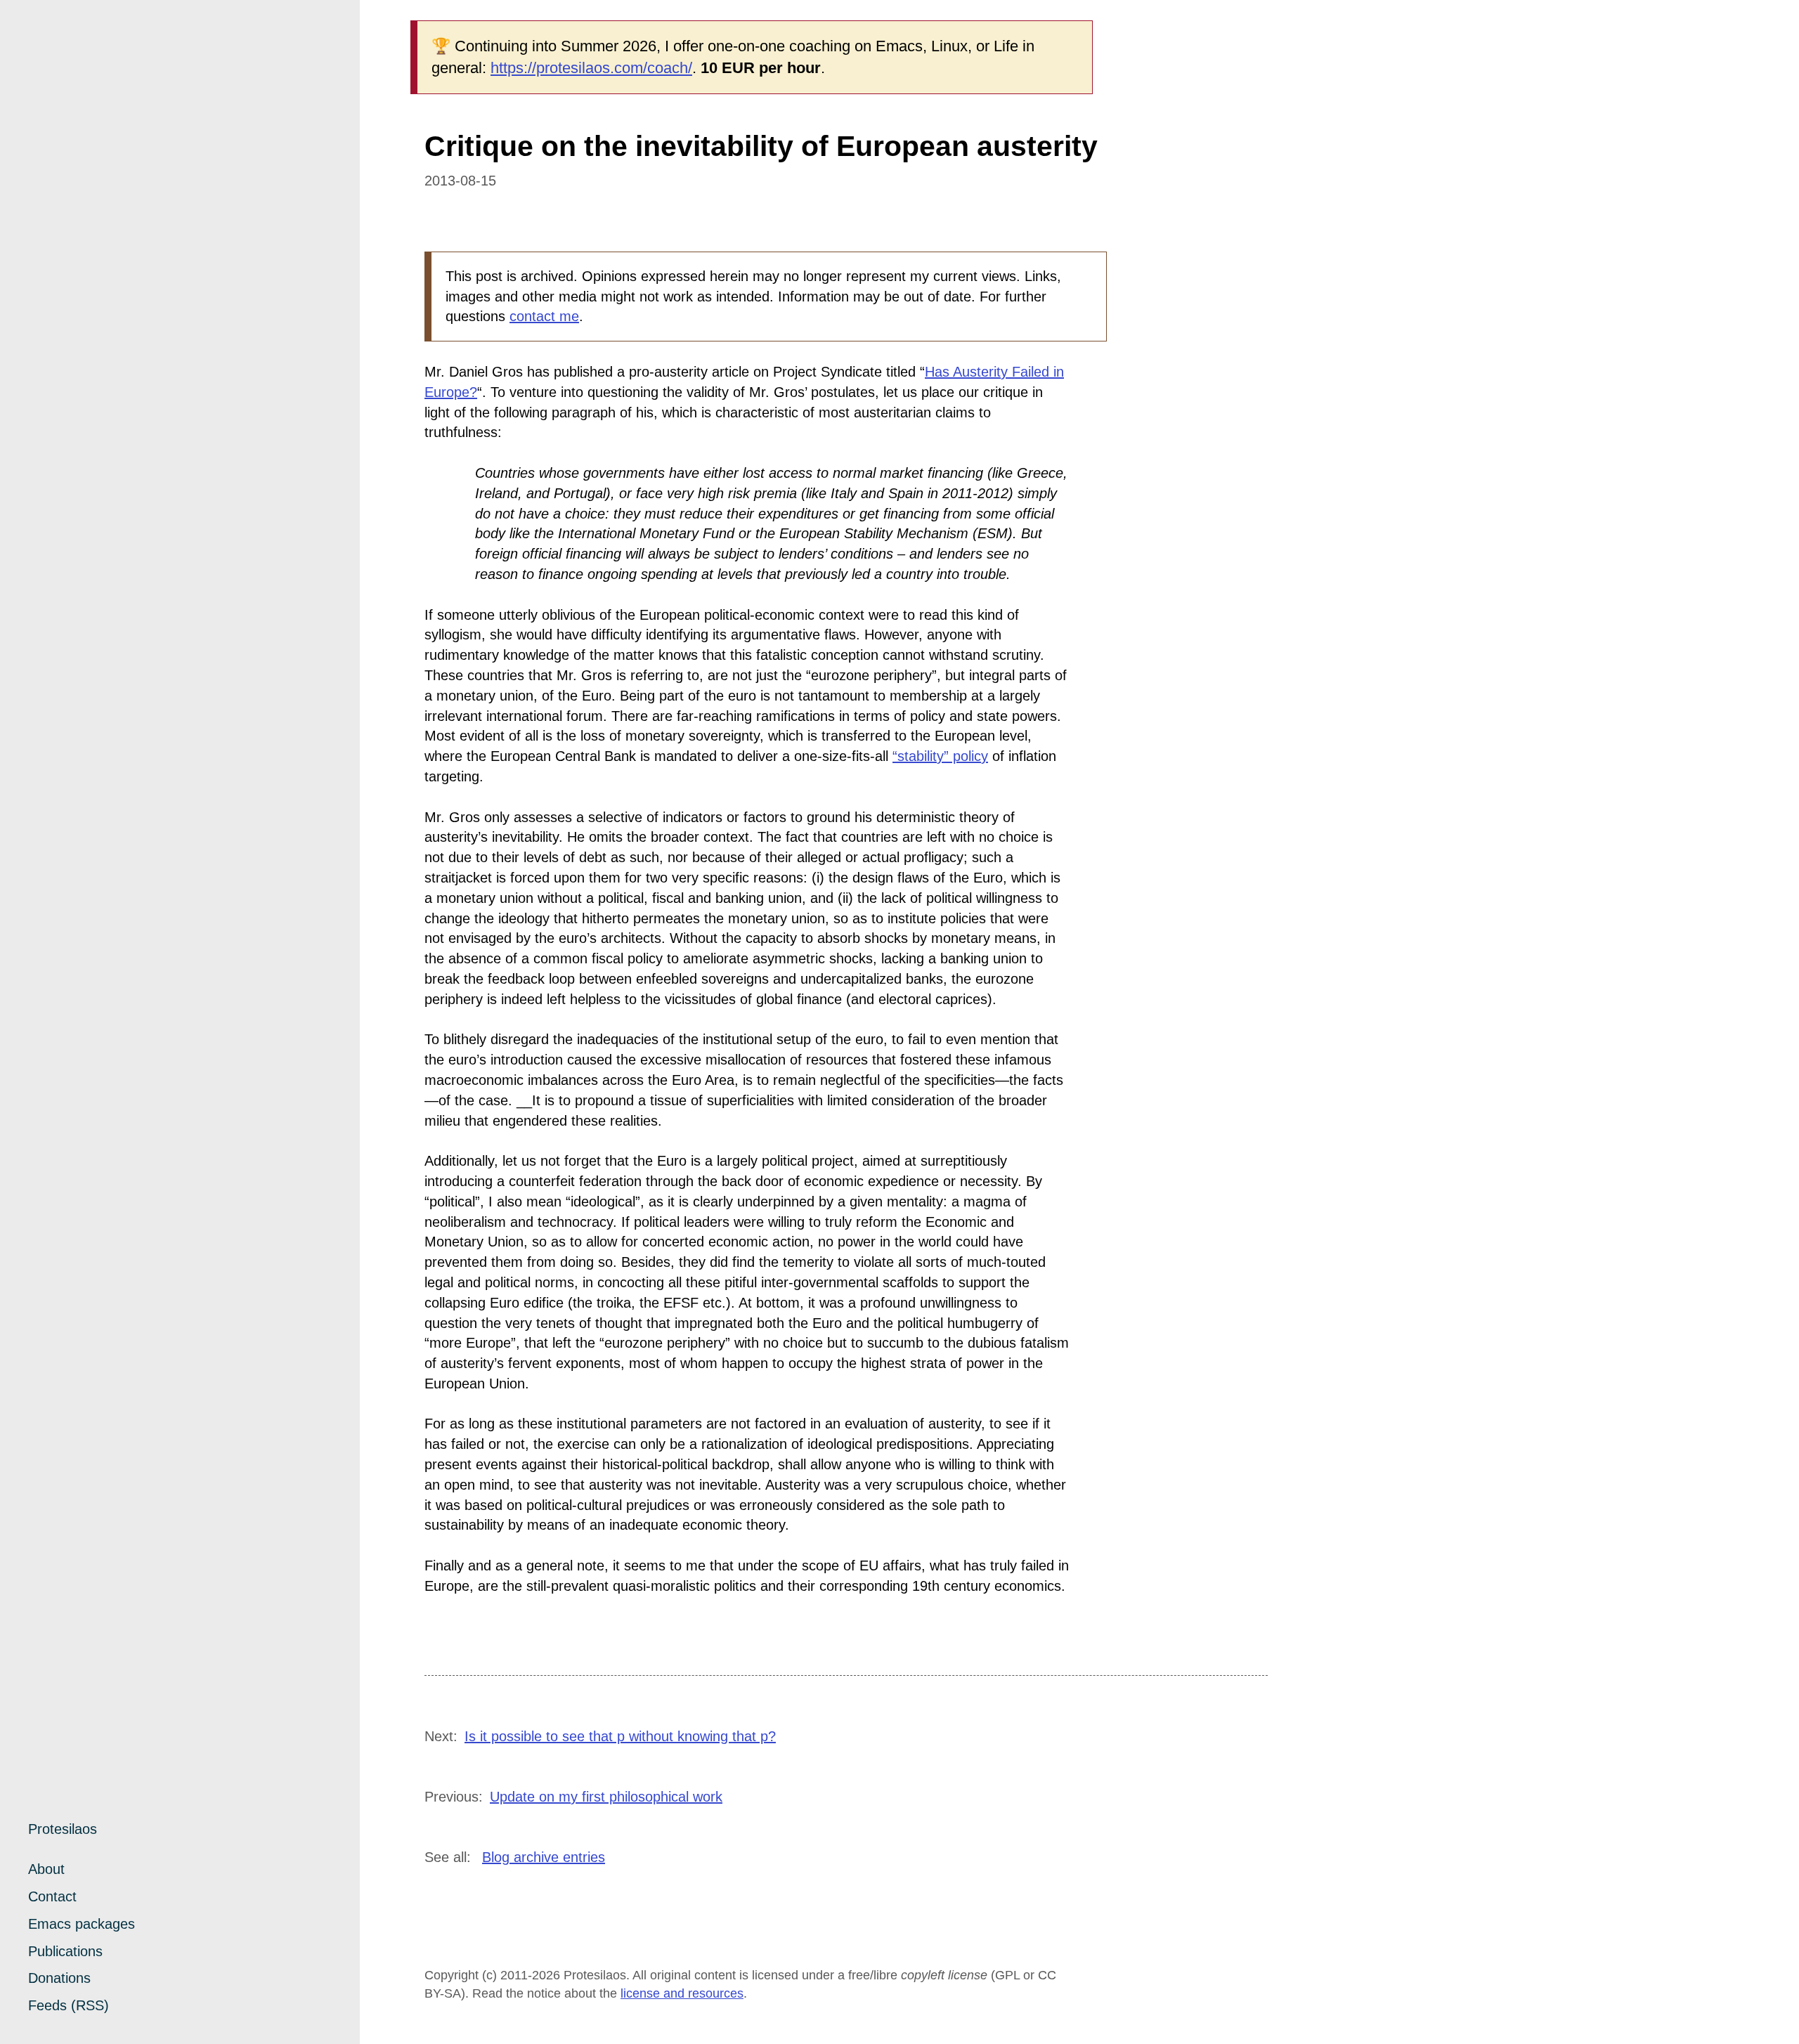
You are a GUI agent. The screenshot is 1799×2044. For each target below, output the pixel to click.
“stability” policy (940, 756)
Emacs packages (82, 1924)
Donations (59, 1978)
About (46, 1869)
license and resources (682, 1993)
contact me (544, 316)
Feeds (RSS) (69, 2005)
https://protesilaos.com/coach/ (591, 68)
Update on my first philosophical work (606, 1797)
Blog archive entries (544, 1857)
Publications (65, 1951)
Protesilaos (63, 1829)
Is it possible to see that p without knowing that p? (620, 1736)
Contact (52, 1896)
